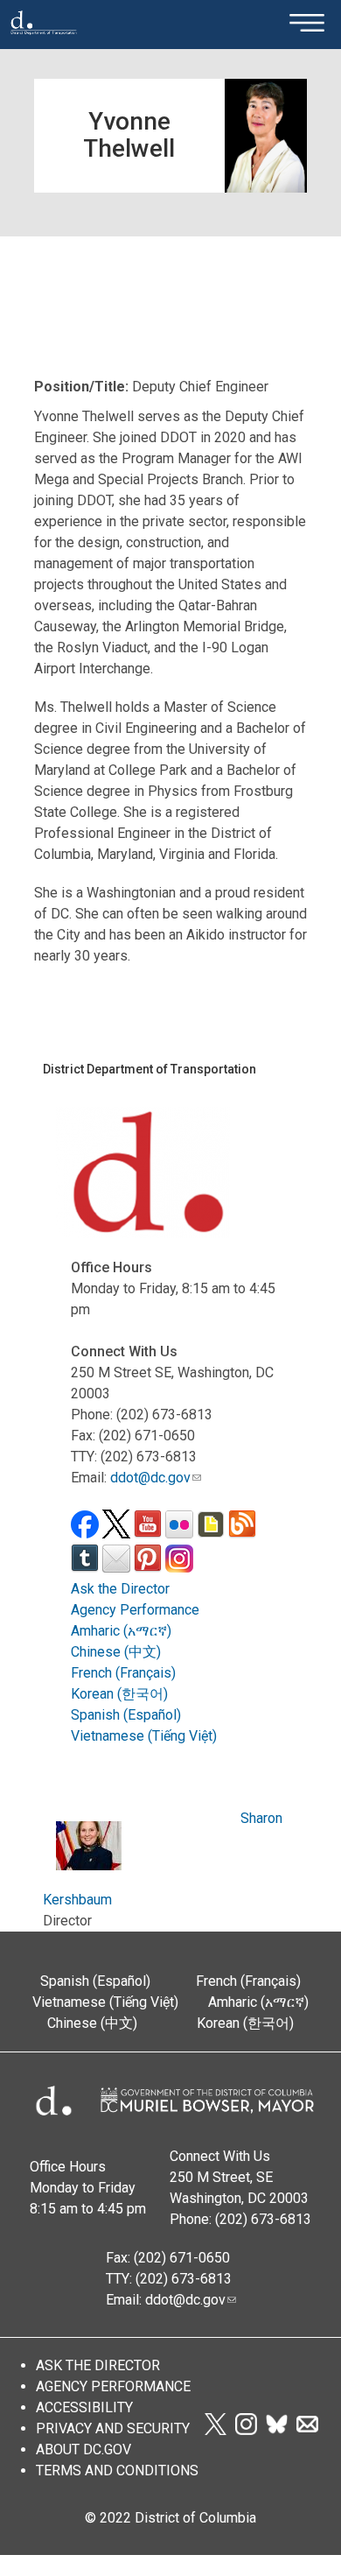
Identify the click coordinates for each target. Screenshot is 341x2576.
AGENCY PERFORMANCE (113, 2386)
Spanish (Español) (126, 1715)
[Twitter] (215, 2430)
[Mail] (307, 2430)
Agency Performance (135, 1610)
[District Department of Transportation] (44, 40)
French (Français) (123, 1673)
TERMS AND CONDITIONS (117, 2470)
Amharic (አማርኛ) (121, 1631)
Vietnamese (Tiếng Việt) (144, 1736)
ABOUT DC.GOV (84, 2449)
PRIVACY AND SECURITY (113, 2428)
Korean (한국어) (119, 1694)
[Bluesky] (277, 2430)
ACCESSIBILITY (84, 2407)
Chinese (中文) (116, 1652)
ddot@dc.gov (150, 1478)
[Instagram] (246, 2430)
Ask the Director (120, 1589)
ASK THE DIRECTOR (98, 2365)
